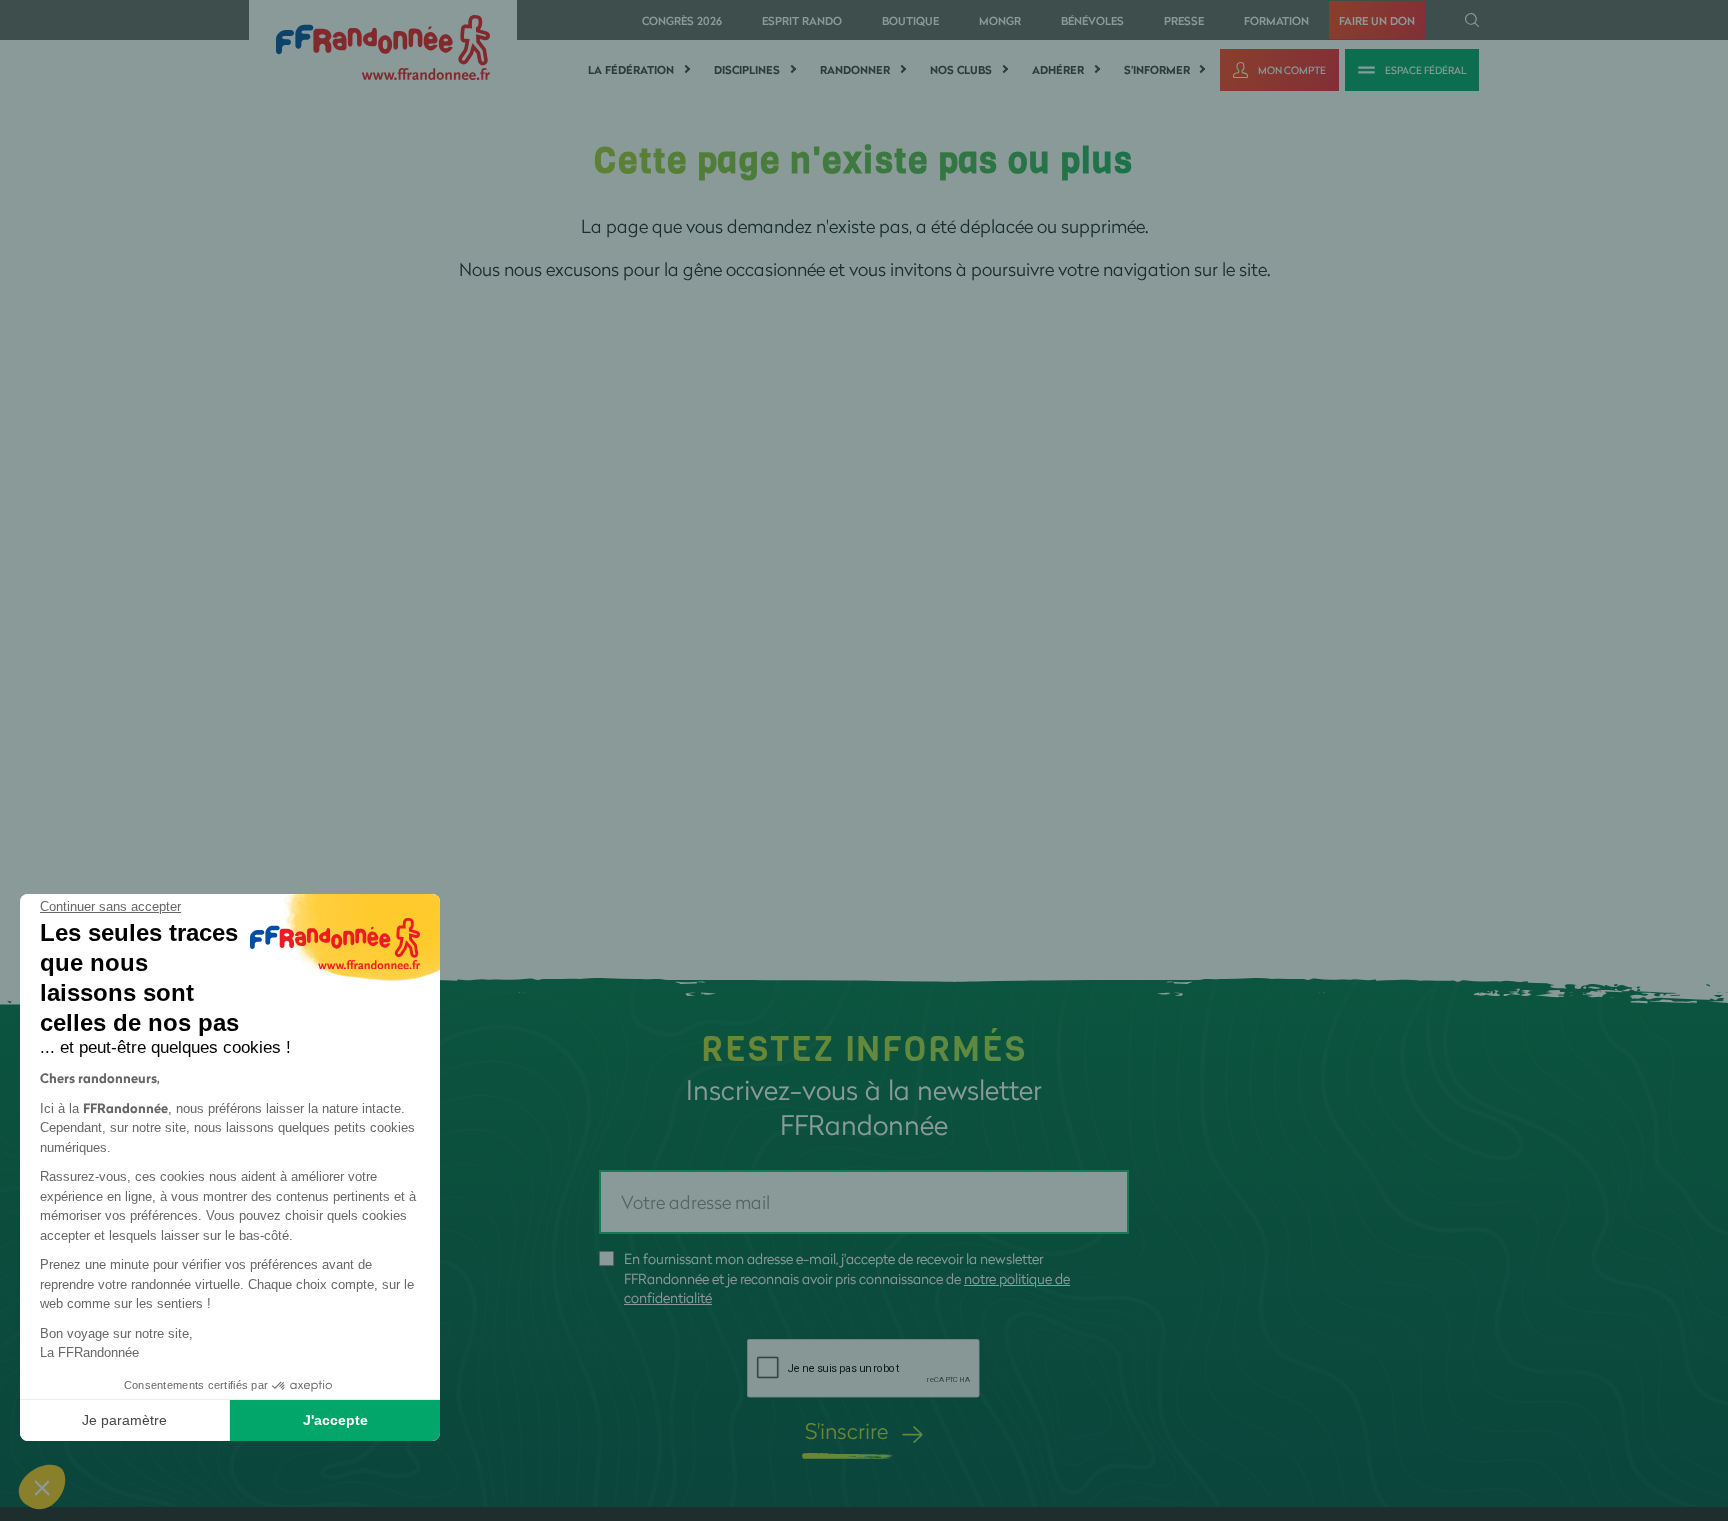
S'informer (1157, 70)
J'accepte (335, 1420)
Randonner (855, 70)
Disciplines (747, 70)
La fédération (631, 70)
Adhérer (1058, 70)
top (1115, 1386)
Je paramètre (124, 1420)
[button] (42, 1487)
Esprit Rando (802, 20)
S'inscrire (846, 1430)
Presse (1184, 20)
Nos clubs (961, 70)
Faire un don (1377, 20)
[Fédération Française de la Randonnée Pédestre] (383, 45)
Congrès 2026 (682, 20)
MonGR (1000, 20)
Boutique (910, 20)
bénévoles (1092, 20)
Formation (1276, 20)
